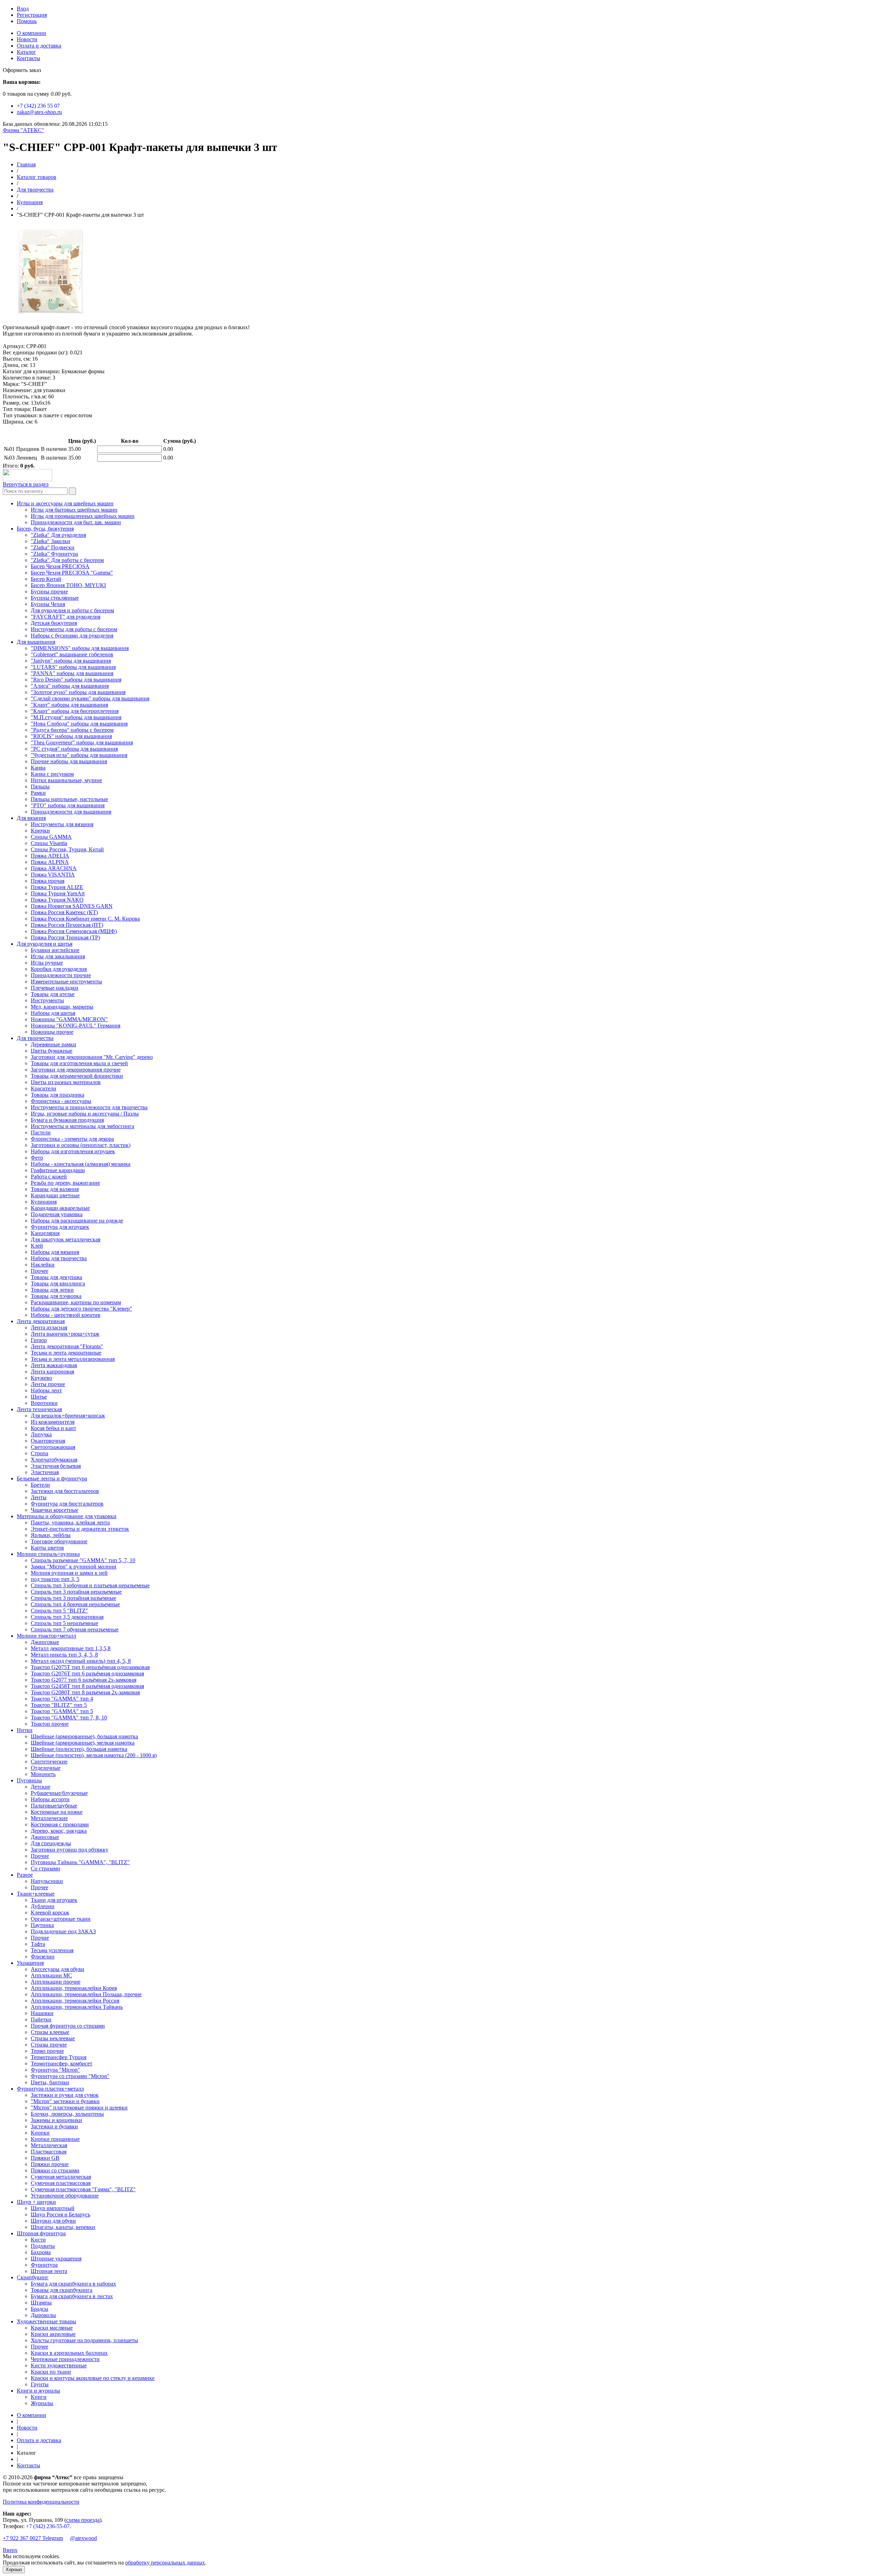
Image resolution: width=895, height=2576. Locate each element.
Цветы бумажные (52, 1051)
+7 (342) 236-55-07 (48, 2526)
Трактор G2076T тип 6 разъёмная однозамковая (87, 1673)
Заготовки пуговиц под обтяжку (70, 1850)
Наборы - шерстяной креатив (66, 1315)
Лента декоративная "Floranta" (67, 1346)
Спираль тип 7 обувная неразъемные (75, 1629)
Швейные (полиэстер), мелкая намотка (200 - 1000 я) (94, 1755)
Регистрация (32, 15)
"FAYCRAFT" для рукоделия (66, 617)
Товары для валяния (55, 1189)
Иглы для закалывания (58, 956)
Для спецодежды (51, 1843)
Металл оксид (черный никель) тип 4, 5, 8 (81, 1661)
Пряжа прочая (48, 881)
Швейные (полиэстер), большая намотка (79, 1749)
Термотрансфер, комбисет (62, 2063)
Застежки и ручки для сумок (65, 2095)
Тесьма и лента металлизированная (73, 1359)
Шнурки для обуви (53, 2221)
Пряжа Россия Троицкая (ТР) (65, 937)
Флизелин (43, 1957)
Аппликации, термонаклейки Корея (74, 1988)
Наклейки (43, 1265)
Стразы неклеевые (53, 2038)
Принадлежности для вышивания (71, 812)
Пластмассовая (49, 2152)
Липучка (41, 1434)
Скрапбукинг (33, 2277)
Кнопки (40, 2133)
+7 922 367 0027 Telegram (33, 2538)
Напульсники (47, 1881)
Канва (38, 768)
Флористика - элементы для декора (72, 1139)
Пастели (41, 1132)
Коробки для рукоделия (59, 969)
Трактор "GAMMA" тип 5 (62, 1711)
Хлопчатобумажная (54, 1460)
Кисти (38, 2240)
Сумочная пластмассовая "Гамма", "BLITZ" (83, 2189)
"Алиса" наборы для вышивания (70, 686)
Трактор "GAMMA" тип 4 (62, 1699)
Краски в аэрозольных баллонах (69, 2353)
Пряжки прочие (50, 2164)
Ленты (39, 1497)
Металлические (49, 1818)
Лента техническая (39, 1409)
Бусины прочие (49, 591)
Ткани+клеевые (36, 1894)
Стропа (40, 1453)
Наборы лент (46, 1390)
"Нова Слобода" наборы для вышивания (79, 724)
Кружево (41, 1378)
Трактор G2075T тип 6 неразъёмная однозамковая (90, 1667)
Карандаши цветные (55, 1195)
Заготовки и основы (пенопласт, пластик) (81, 1145)
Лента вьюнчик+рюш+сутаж (65, 1334)
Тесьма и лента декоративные (66, 1353)
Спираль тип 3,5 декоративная (67, 1617)
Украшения (30, 1963)
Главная (26, 164)
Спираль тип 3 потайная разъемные (73, 1598)
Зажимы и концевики (56, 2120)
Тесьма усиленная (52, 1950)
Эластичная (45, 1472)
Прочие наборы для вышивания (69, 761)
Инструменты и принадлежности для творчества (89, 1107)
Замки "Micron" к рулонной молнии (74, 1567)
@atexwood (83, 2538)
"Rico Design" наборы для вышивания (76, 680)
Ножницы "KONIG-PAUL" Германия (76, 1026)
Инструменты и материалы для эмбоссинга (83, 1126)
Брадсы (40, 2309)
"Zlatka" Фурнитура (54, 554)
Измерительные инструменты (66, 982)
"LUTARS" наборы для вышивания (73, 667)
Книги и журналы (38, 2391)
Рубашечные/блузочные (59, 1793)
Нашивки (42, 2013)
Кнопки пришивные (55, 2139)
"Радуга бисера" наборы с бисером (72, 730)
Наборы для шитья (53, 1013)
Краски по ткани (51, 2372)
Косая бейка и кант (53, 1428)
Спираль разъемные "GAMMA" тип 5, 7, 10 (83, 1560)
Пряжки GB (45, 2158)
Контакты (28, 58)
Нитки (25, 1730)
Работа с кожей (49, 1177)
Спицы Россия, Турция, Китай (67, 849)
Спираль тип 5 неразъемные (65, 1623)
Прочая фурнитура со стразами (68, 2026)
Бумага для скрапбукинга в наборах (73, 2284)
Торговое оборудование (59, 1541)
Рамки (38, 793)
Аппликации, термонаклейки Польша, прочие (86, 1994)
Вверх (10, 2550)
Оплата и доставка (39, 46)
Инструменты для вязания (62, 824)
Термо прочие (47, 2051)
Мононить (43, 1774)
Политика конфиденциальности (41, 2502)
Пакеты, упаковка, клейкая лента (70, 1522)
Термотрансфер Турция (59, 2057)
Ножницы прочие (52, 1032)
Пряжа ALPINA (50, 862)
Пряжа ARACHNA (54, 868)
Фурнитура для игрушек (60, 1227)
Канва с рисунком (52, 774)
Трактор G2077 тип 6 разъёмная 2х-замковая (84, 1680)
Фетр (37, 1158)
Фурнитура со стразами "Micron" (70, 2076)
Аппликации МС (51, 1975)
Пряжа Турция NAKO (57, 900)
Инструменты (47, 1000)
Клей (37, 1246)
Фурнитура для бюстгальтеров (67, 1504)
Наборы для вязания (55, 1252)
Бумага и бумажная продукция (67, 1120)
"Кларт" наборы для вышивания (69, 705)
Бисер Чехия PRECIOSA (60, 566)
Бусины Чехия (48, 604)
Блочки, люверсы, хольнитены (67, 2114)
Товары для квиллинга (58, 1283)
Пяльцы (40, 786)
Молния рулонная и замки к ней (69, 1573)
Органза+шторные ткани (61, 1919)
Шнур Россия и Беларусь (60, 2214)
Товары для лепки (52, 1290)
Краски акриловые (53, 2334)
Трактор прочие (50, 1724)
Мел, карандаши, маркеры (62, 1007)
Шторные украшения (56, 2258)
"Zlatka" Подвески (53, 547)
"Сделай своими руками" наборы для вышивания (90, 698)
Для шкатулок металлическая (66, 1239)
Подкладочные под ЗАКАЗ (63, 1931)
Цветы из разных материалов (66, 1082)
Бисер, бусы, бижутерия (45, 529)
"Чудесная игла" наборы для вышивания (79, 755)
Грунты (40, 2384)
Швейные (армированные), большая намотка (84, 1736)
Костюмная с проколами (60, 1824)
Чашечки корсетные (55, 1510)
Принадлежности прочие (61, 975)
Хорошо (14, 2570)
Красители (44, 1088)
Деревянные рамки (53, 1044)
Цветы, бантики (50, 2082)
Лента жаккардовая (54, 1365)
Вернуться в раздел (26, 484)
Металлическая (49, 2145)
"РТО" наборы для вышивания (68, 805)
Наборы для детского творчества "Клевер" (81, 1309)
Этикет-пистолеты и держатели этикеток (80, 1529)
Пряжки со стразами (55, 2170)
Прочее (40, 1271)
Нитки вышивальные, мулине (66, 780)
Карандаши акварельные (60, 1208)
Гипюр (39, 1340)
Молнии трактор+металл (46, 1636)
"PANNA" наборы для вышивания (72, 673)
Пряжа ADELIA (50, 856)
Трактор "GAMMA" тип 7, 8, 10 (69, 1718)
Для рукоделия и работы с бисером (72, 610)
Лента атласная (49, 1327)
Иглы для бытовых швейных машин (74, 510)
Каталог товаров (37, 177)
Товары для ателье (53, 994)
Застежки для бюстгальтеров (65, 1491)
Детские (41, 1787)
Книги (39, 2397)
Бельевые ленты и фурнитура (52, 1478)
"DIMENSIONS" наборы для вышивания (80, 648)
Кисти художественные (59, 2365)
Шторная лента (49, 2271)
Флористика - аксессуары (61, 1101)
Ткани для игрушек (54, 1900)
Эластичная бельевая (56, 1466)
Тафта (38, 1944)
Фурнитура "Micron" (55, 2070)
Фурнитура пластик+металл (50, 2089)
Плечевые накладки (55, 988)
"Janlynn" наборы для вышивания (71, 661)
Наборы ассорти (50, 1799)
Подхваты (43, 2246)
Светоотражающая (53, 1447)
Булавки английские (55, 950)
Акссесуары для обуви (58, 1969)
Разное (25, 1875)
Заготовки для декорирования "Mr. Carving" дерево (92, 1057)
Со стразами (45, 1868)
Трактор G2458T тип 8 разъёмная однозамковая (87, 1686)
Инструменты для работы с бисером (74, 629)
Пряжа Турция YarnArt (58, 893)
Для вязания (31, 818)
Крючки (40, 831)
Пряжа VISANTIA (53, 875)
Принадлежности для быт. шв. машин (76, 522)
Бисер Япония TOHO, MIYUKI (68, 585)
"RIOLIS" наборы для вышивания (71, 736)
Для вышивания (36, 642)
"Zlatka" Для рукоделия (58, 535)
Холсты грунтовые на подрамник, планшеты (84, 2340)
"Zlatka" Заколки (51, 541)
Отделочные (46, 1768)
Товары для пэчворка (56, 1296)
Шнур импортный (53, 2208)
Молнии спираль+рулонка (48, 1554)
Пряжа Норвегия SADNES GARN (72, 906)
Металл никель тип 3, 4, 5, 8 (64, 1655)
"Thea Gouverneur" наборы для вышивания (82, 742)
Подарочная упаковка (57, 1214)
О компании (31, 33)
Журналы (42, 2403)
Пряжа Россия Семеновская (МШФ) (74, 931)
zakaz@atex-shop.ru (39, 112)
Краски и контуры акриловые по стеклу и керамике (93, 2378)
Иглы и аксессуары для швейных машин (65, 503)
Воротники (44, 1403)
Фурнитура (44, 2265)
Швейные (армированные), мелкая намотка (83, 1743)
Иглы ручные (47, 963)
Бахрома (41, 2252)
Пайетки (41, 2019)
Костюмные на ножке (57, 1812)
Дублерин (43, 1906)
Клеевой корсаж (50, 1913)
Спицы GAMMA (51, 837)
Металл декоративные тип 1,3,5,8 (71, 1648)
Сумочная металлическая (61, 2177)
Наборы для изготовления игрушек (73, 1151)
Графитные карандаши (58, 1170)
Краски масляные (52, 2328)
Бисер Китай (46, 579)
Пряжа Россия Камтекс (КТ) (64, 912)
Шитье (39, 1397)
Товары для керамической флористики (77, 1076)
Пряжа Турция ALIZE (57, 887)
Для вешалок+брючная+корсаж (68, 1416)
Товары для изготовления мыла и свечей (79, 1063)
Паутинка (42, 1925)
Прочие (40, 1856)
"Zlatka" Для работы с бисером (67, 560)
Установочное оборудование (65, 2196)
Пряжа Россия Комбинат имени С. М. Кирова (85, 919)
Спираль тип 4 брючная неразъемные (75, 1604)
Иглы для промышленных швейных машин (83, 516)
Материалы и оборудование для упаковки (67, 1516)
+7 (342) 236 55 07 (38, 106)
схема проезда (83, 2520)
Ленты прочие (48, 1384)
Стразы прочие (49, 2045)
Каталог (26, 52)
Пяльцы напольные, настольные (69, 799)
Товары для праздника (58, 1095)
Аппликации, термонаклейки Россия (75, 2001)
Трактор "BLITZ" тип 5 (59, 1705)
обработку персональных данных (165, 2563)
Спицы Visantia (49, 843)
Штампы (41, 2303)
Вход (23, 9)
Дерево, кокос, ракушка (59, 1831)
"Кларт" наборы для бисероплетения (75, 711)
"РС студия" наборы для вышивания (74, 749)
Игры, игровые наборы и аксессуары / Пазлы (85, 1114)
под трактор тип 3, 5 (55, 1579)
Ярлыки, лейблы (51, 1535)
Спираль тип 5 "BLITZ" (59, 1611)
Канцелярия (45, 1233)
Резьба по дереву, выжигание (65, 1183)
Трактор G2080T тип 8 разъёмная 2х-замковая (85, 1692)
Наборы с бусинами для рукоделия (72, 636)
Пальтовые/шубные (54, 1806)
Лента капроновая (52, 1372)
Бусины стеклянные (55, 598)
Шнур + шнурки (36, 2202)
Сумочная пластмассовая (61, 2183)
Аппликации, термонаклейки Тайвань (77, 2007)
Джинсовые (45, 1642)
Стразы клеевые (50, 2032)
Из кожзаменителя (53, 1422)
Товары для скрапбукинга (62, 2290)
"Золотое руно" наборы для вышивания (78, 692)
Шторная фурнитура (41, 2233)
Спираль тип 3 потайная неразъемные (76, 1592)
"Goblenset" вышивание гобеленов (72, 654)
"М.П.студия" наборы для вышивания (76, 717)
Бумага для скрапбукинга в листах (72, 2296)
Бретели (40, 1485)
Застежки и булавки (54, 2126)
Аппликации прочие (56, 1982)
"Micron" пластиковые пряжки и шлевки (79, 2108)
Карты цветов (47, 1548)
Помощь (27, 21)
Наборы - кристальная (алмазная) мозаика (81, 1164)
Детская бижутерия (54, 623)
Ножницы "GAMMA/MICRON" (69, 1019)
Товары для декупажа (56, 1277)
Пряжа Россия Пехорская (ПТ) (67, 925)
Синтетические (49, 1762)
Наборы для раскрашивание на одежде (77, 1221)
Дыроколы (43, 2315)
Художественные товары (46, 2321)
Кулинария (30, 202)
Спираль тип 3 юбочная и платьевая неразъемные (90, 1585)
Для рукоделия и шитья (45, 944)
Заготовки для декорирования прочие (76, 1070)
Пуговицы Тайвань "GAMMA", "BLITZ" (80, 1862)
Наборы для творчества (59, 1258)
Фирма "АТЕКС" (23, 130)
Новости (27, 39)
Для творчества (35, 190)
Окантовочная (48, 1441)
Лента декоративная (41, 1321)
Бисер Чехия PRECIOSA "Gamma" (72, 573)
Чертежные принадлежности (65, 2359)
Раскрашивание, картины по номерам (76, 1302)
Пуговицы (29, 1780)
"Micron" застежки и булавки (65, 2101)
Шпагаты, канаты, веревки (63, 2227)
